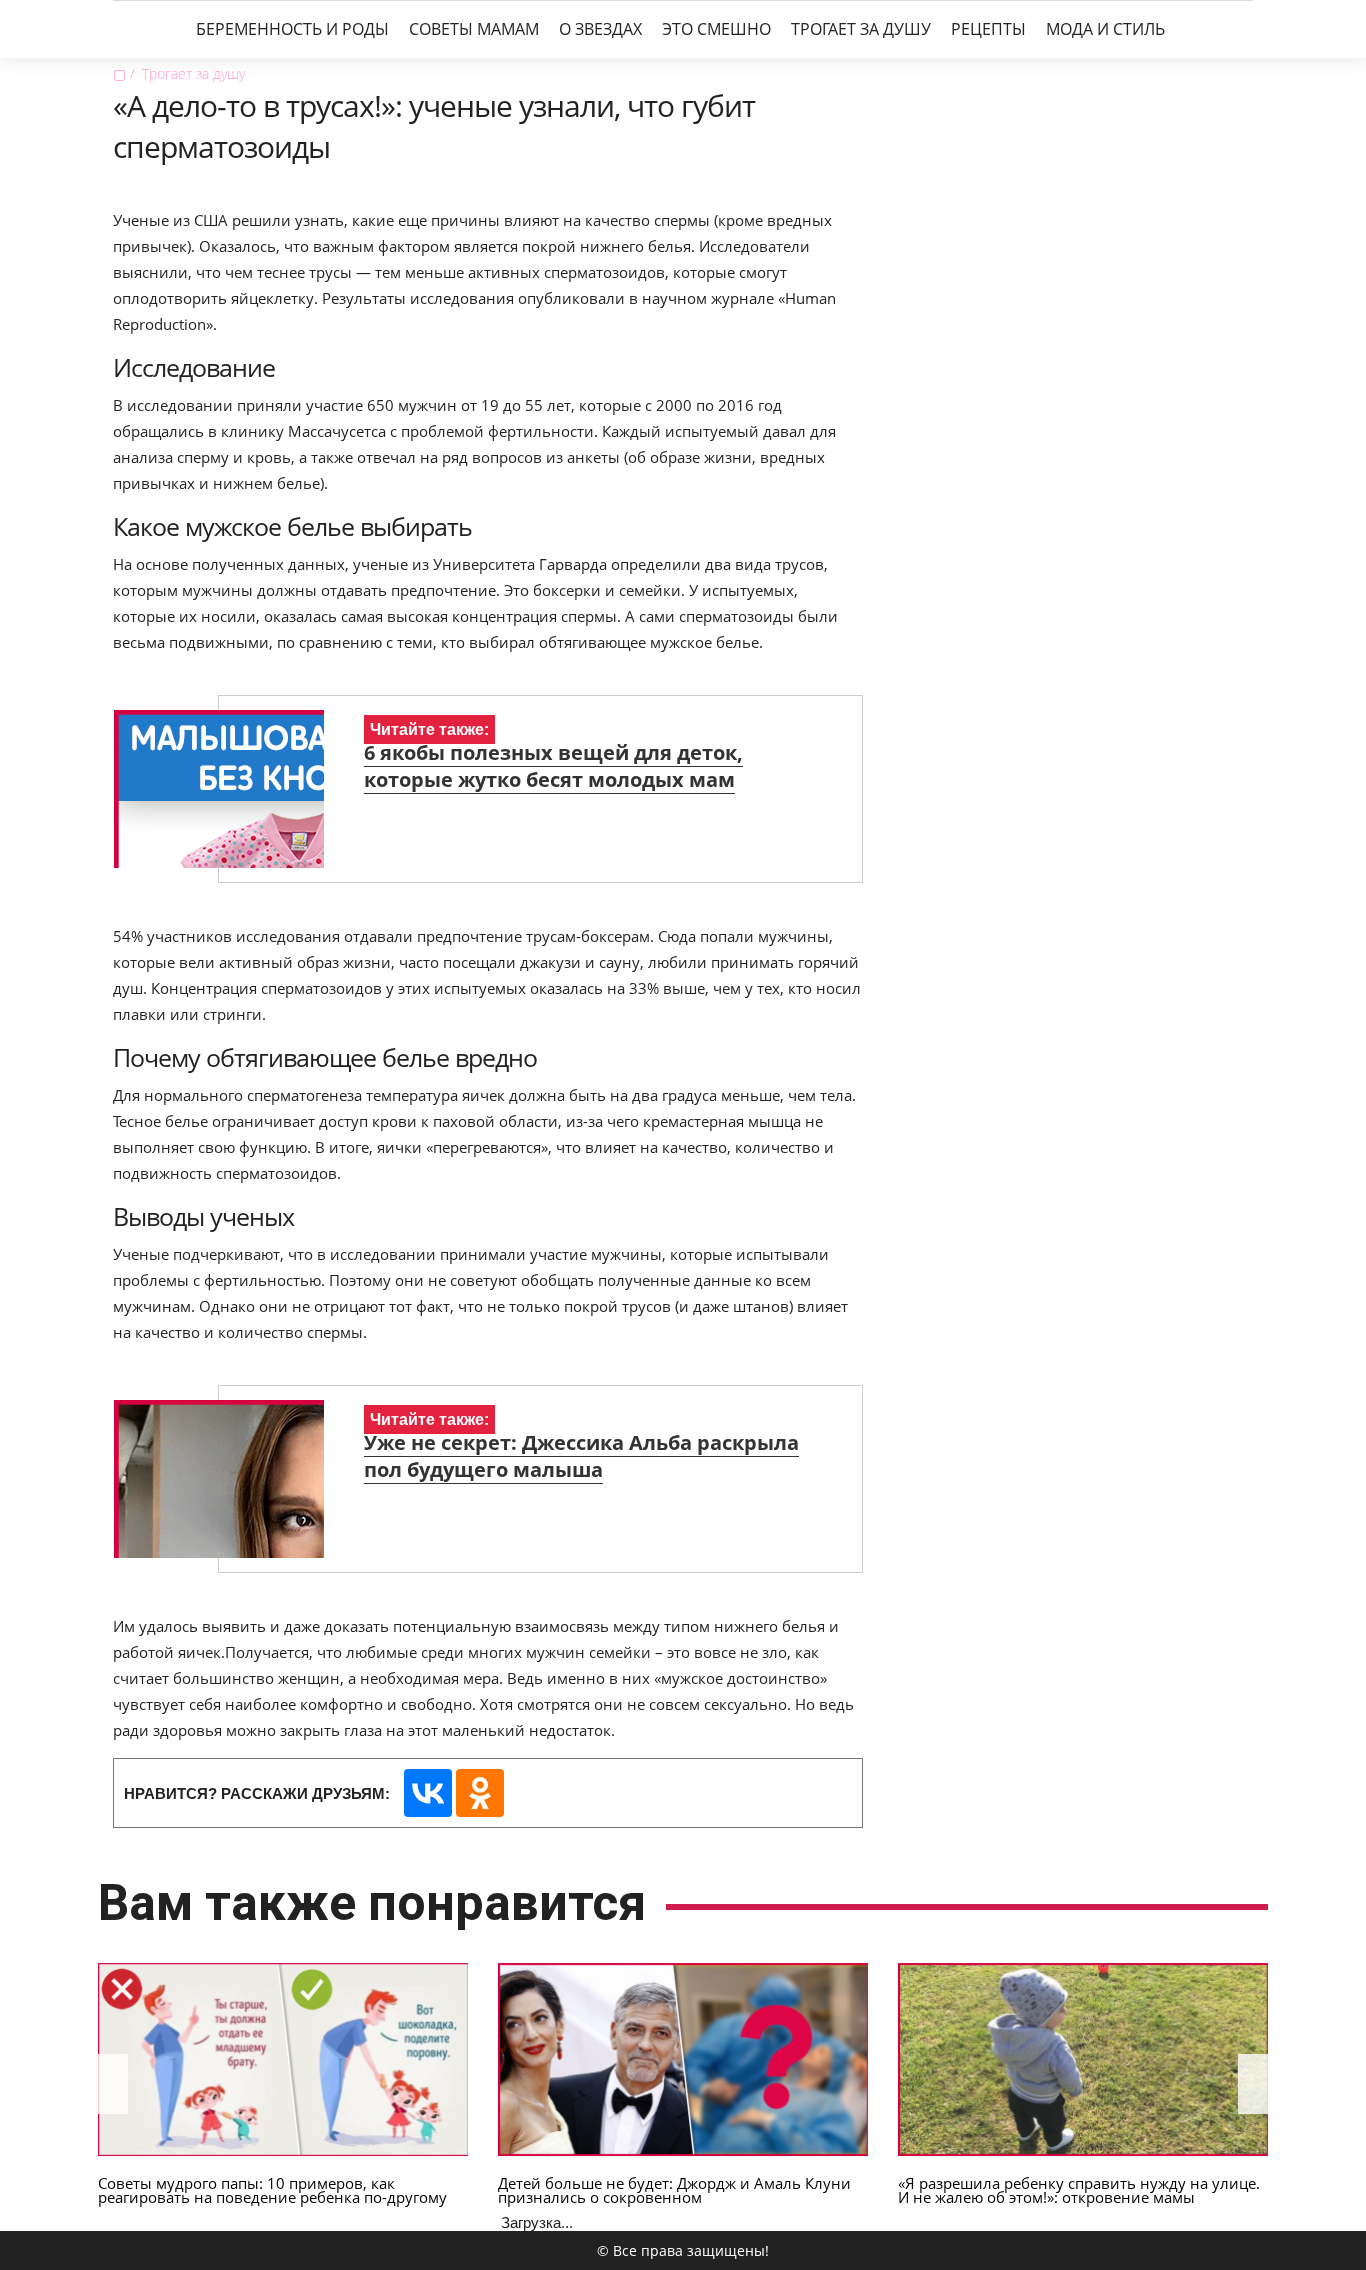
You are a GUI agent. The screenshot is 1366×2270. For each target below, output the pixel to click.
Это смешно (716, 29)
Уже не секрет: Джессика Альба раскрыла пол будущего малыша (581, 1456)
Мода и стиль (1105, 29)
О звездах (600, 29)
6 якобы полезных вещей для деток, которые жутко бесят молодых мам (553, 766)
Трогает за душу (861, 29)
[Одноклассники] (480, 1793)
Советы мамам (474, 29)
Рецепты (988, 29)
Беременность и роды (292, 29)
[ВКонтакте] (428, 1793)
